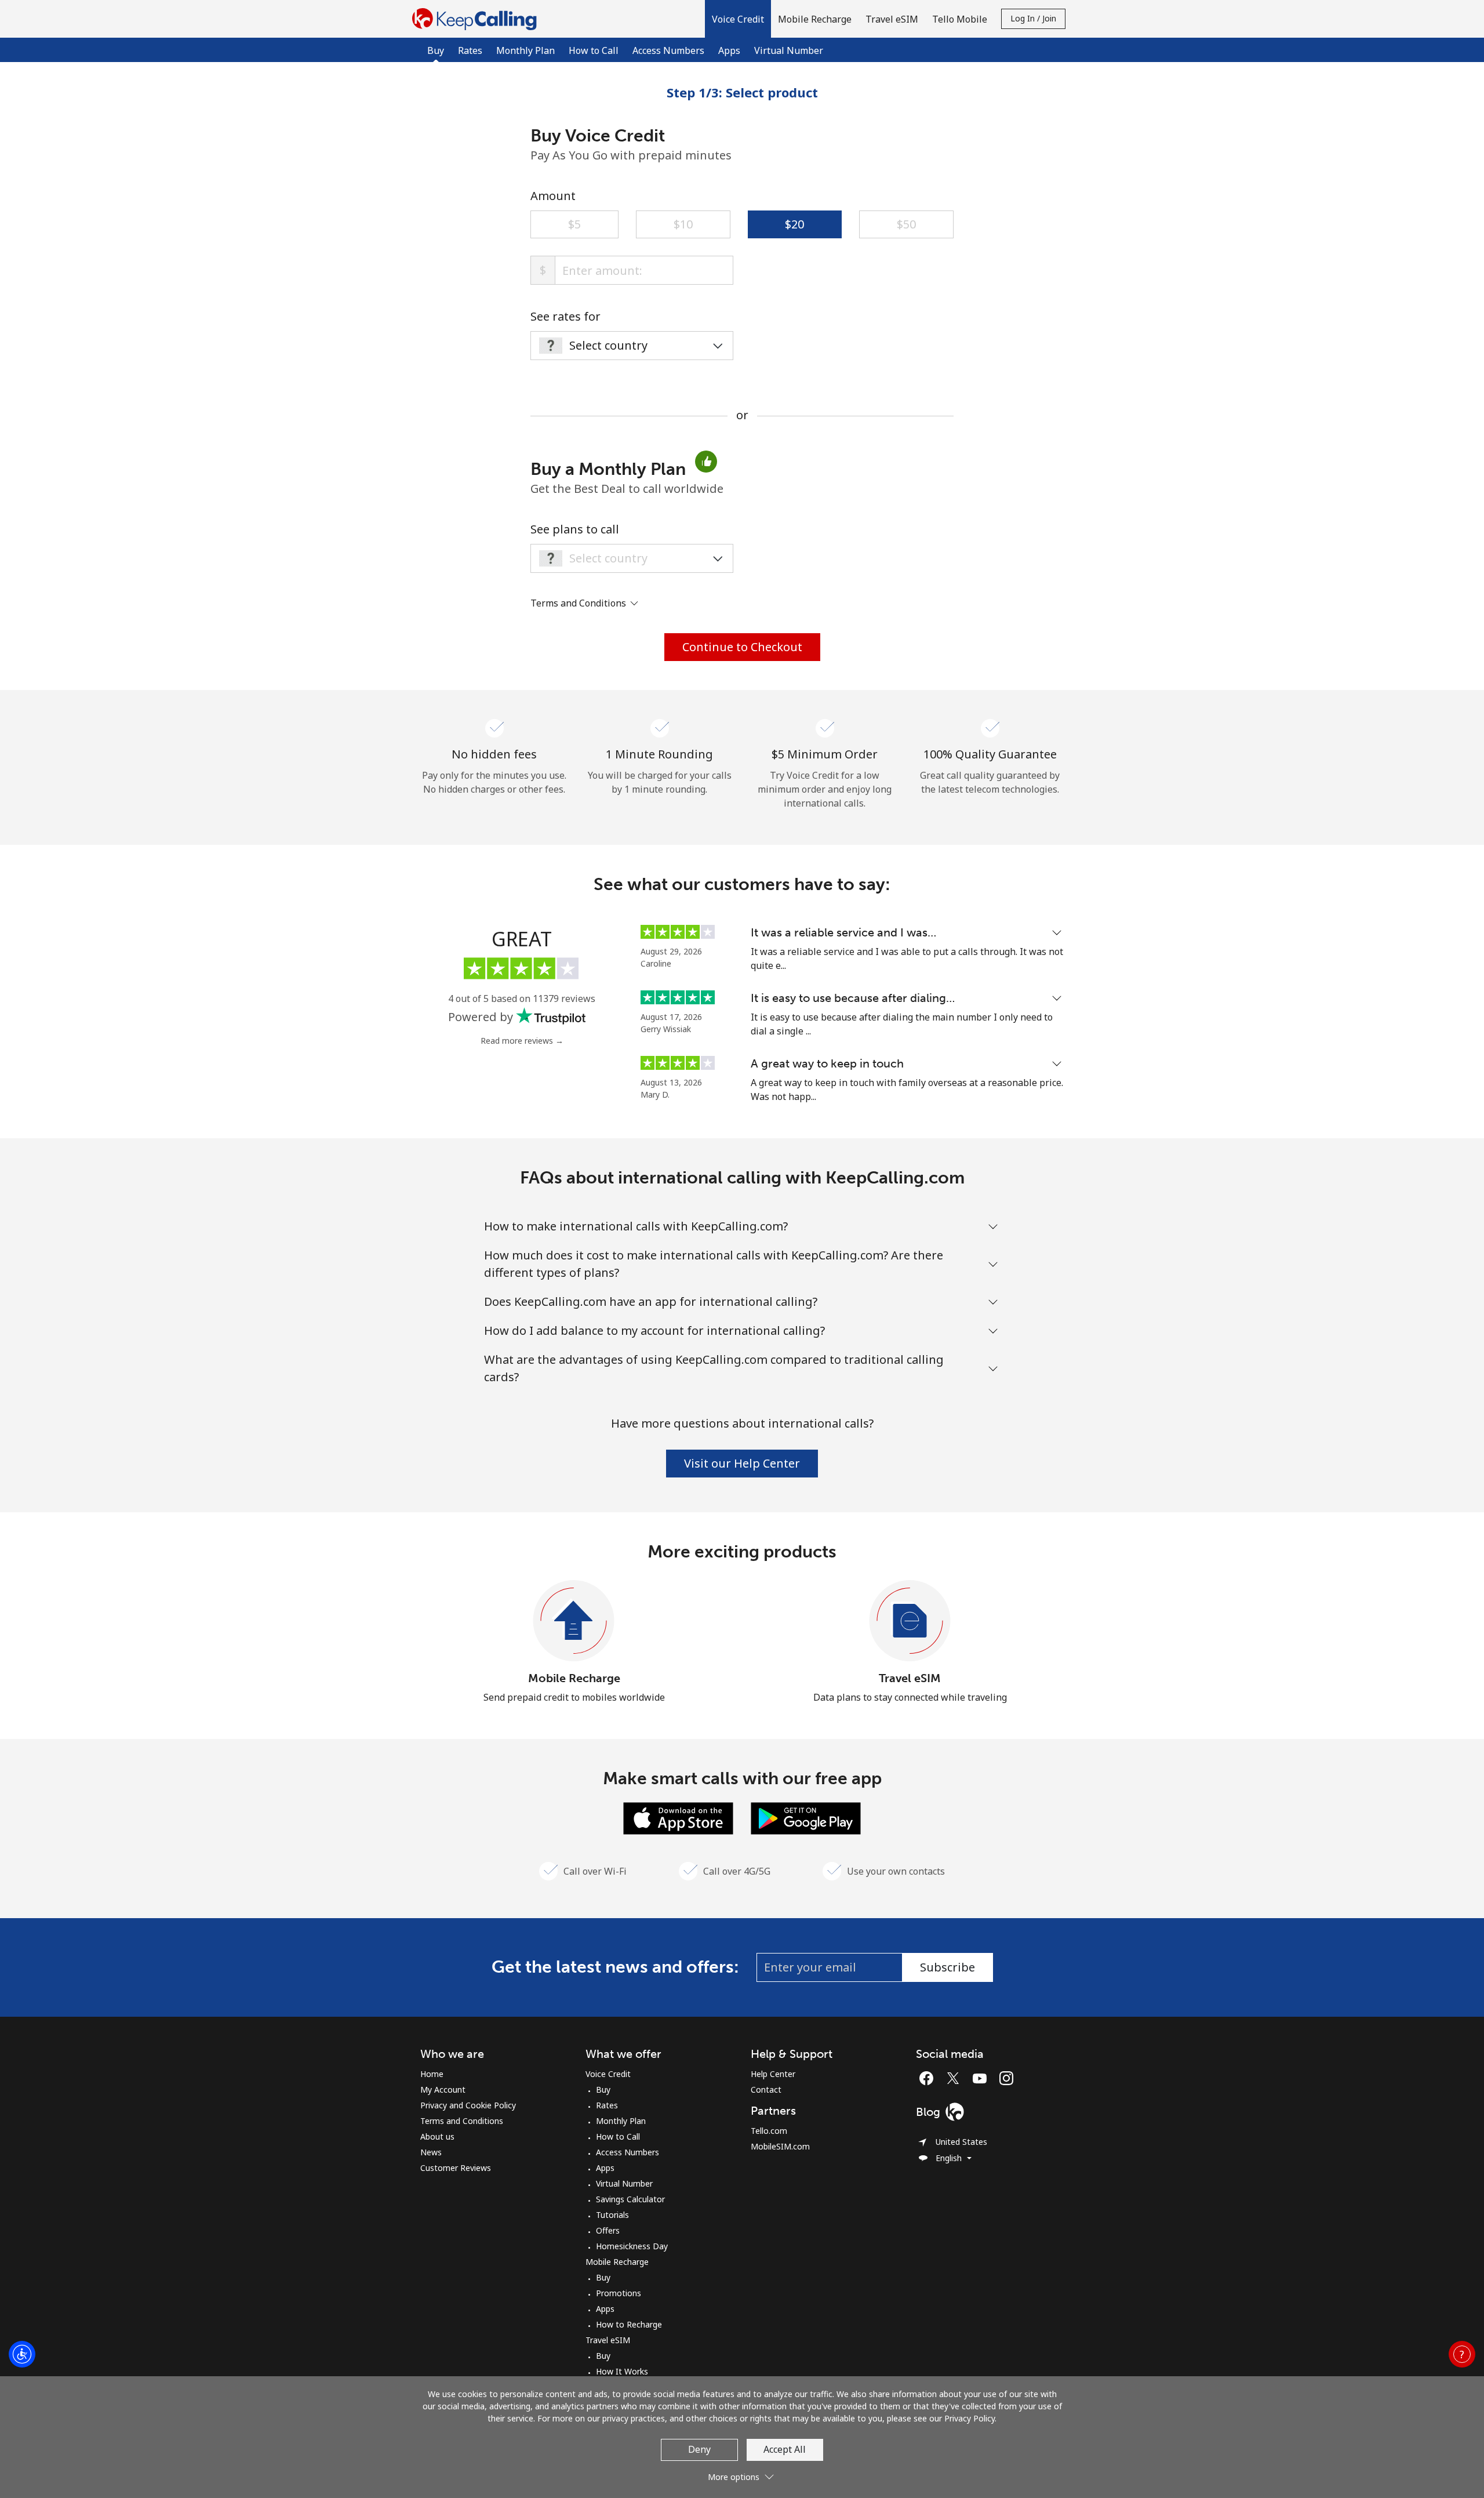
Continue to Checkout (742, 647)
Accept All (785, 2449)
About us (437, 2136)
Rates (470, 50)
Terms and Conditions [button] (579, 603)
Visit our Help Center (742, 1463)
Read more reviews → (522, 1041)
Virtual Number (789, 50)
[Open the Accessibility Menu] (22, 2354)
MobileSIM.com (780, 2146)
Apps (729, 50)
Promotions (619, 2293)
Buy (603, 2089)
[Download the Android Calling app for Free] (806, 1817)
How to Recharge (629, 2324)
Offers (608, 2230)
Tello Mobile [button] (960, 19)
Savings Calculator (630, 2199)
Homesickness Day (632, 2246)
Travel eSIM (910, 1678)
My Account (443, 2089)
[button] (738, 19)
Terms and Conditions (462, 2121)
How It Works (622, 2371)
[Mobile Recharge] (574, 1621)
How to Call (594, 50)
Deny (699, 2449)
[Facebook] (929, 2078)
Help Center (773, 2074)
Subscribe (947, 1967)
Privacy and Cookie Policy (468, 2105)
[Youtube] (983, 2078)
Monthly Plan (525, 50)
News (431, 2152)
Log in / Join (1033, 18)
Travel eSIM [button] (892, 19)
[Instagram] (1006, 2078)
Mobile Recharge (574, 1678)
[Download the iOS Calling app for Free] (678, 1817)
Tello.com (769, 2131)
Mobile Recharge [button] (815, 19)
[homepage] (477, 19)
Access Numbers (668, 50)
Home (432, 2074)
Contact (766, 2089)
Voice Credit (608, 2074)
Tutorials (612, 2215)
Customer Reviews (456, 2168)
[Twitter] (956, 2078)
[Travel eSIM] (910, 1621)
